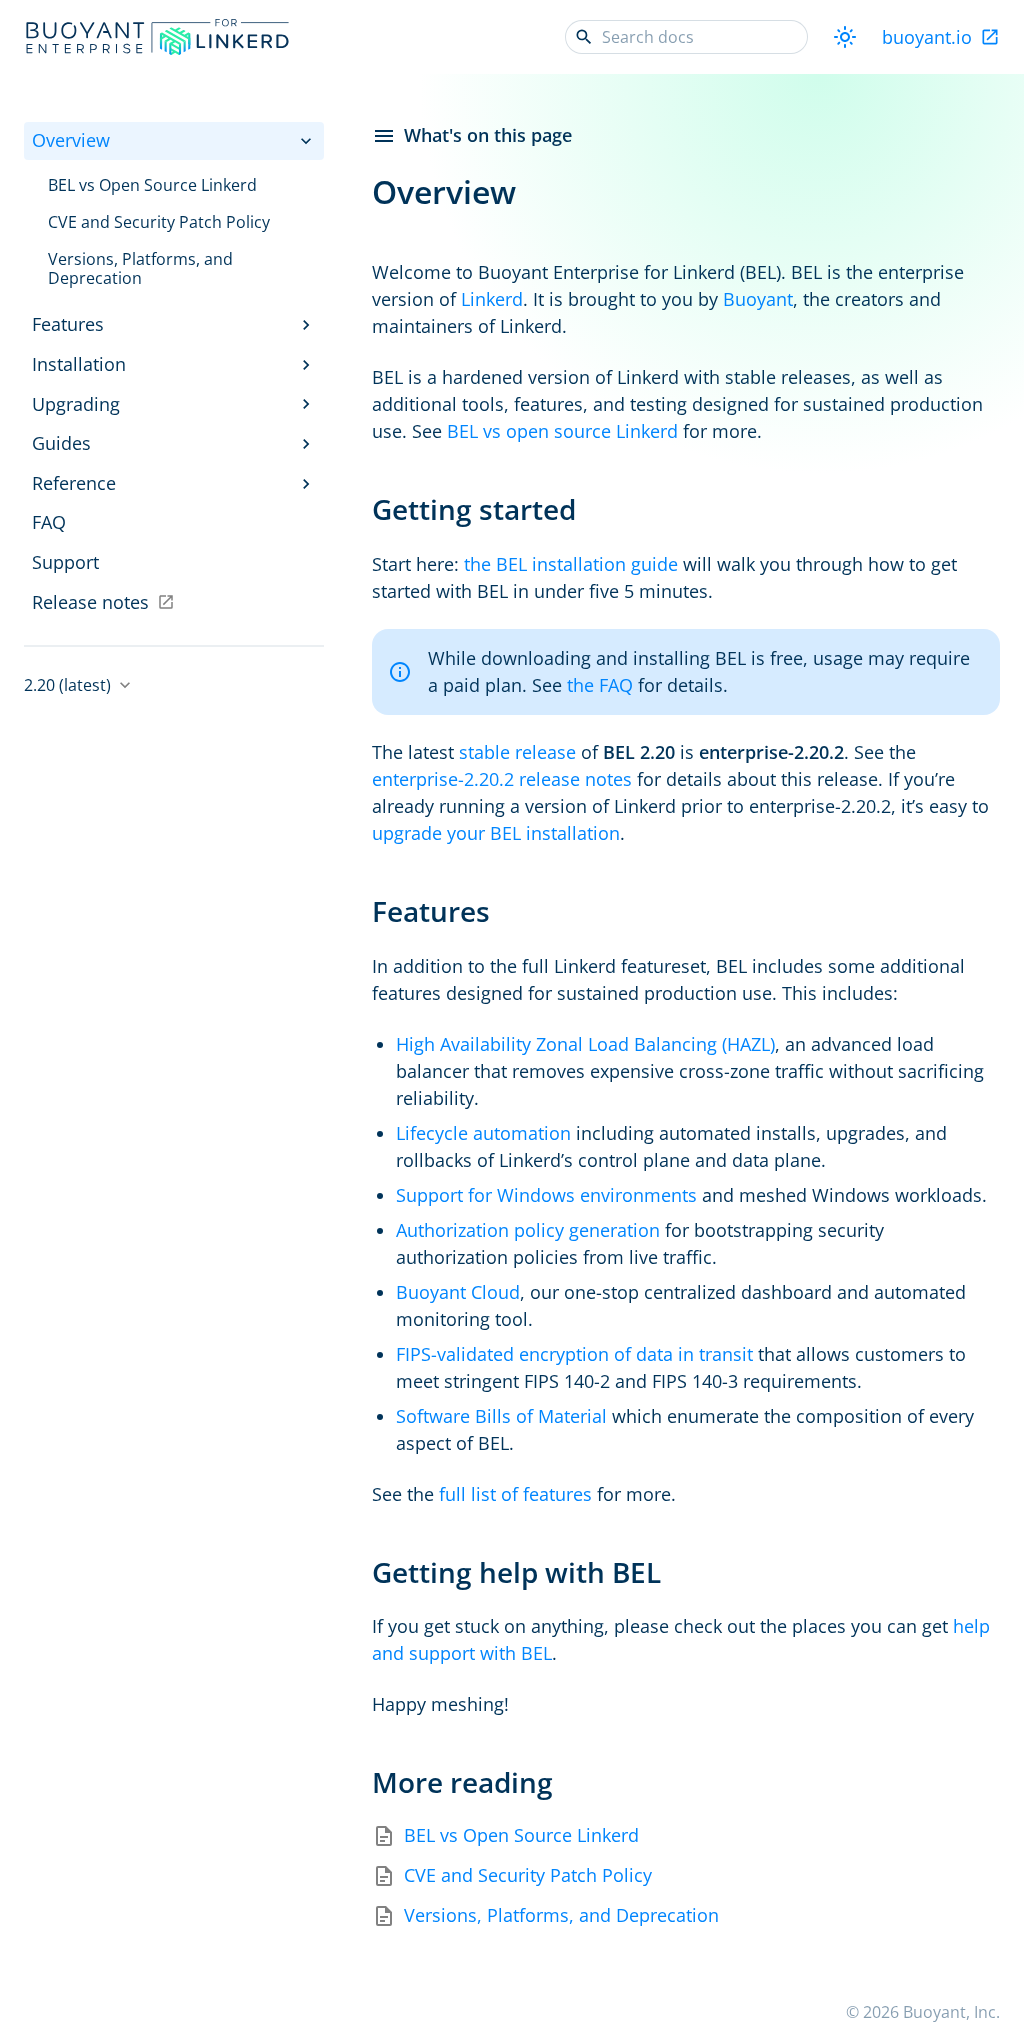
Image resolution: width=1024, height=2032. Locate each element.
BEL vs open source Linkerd (562, 431)
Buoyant (758, 299)
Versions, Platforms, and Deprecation (561, 1915)
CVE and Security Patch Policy (528, 1875)
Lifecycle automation (483, 1133)
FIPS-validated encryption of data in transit (574, 1354)
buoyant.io (927, 37)
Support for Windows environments (546, 1195)
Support (65, 562)
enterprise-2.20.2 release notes (502, 779)
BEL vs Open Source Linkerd (521, 1835)
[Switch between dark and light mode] (845, 37)
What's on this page (488, 135)
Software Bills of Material (501, 1416)
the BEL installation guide (571, 564)
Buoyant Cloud (458, 1292)
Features (68, 324)
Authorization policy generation (528, 1230)
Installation (79, 364)
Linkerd (492, 299)
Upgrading (76, 404)
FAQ (49, 522)
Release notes (90, 602)
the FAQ (600, 685)
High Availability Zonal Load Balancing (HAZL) (585, 1044)
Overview (71, 140)
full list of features (515, 1494)
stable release (517, 752)
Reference (74, 483)
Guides (61, 443)
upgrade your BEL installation (496, 833)
